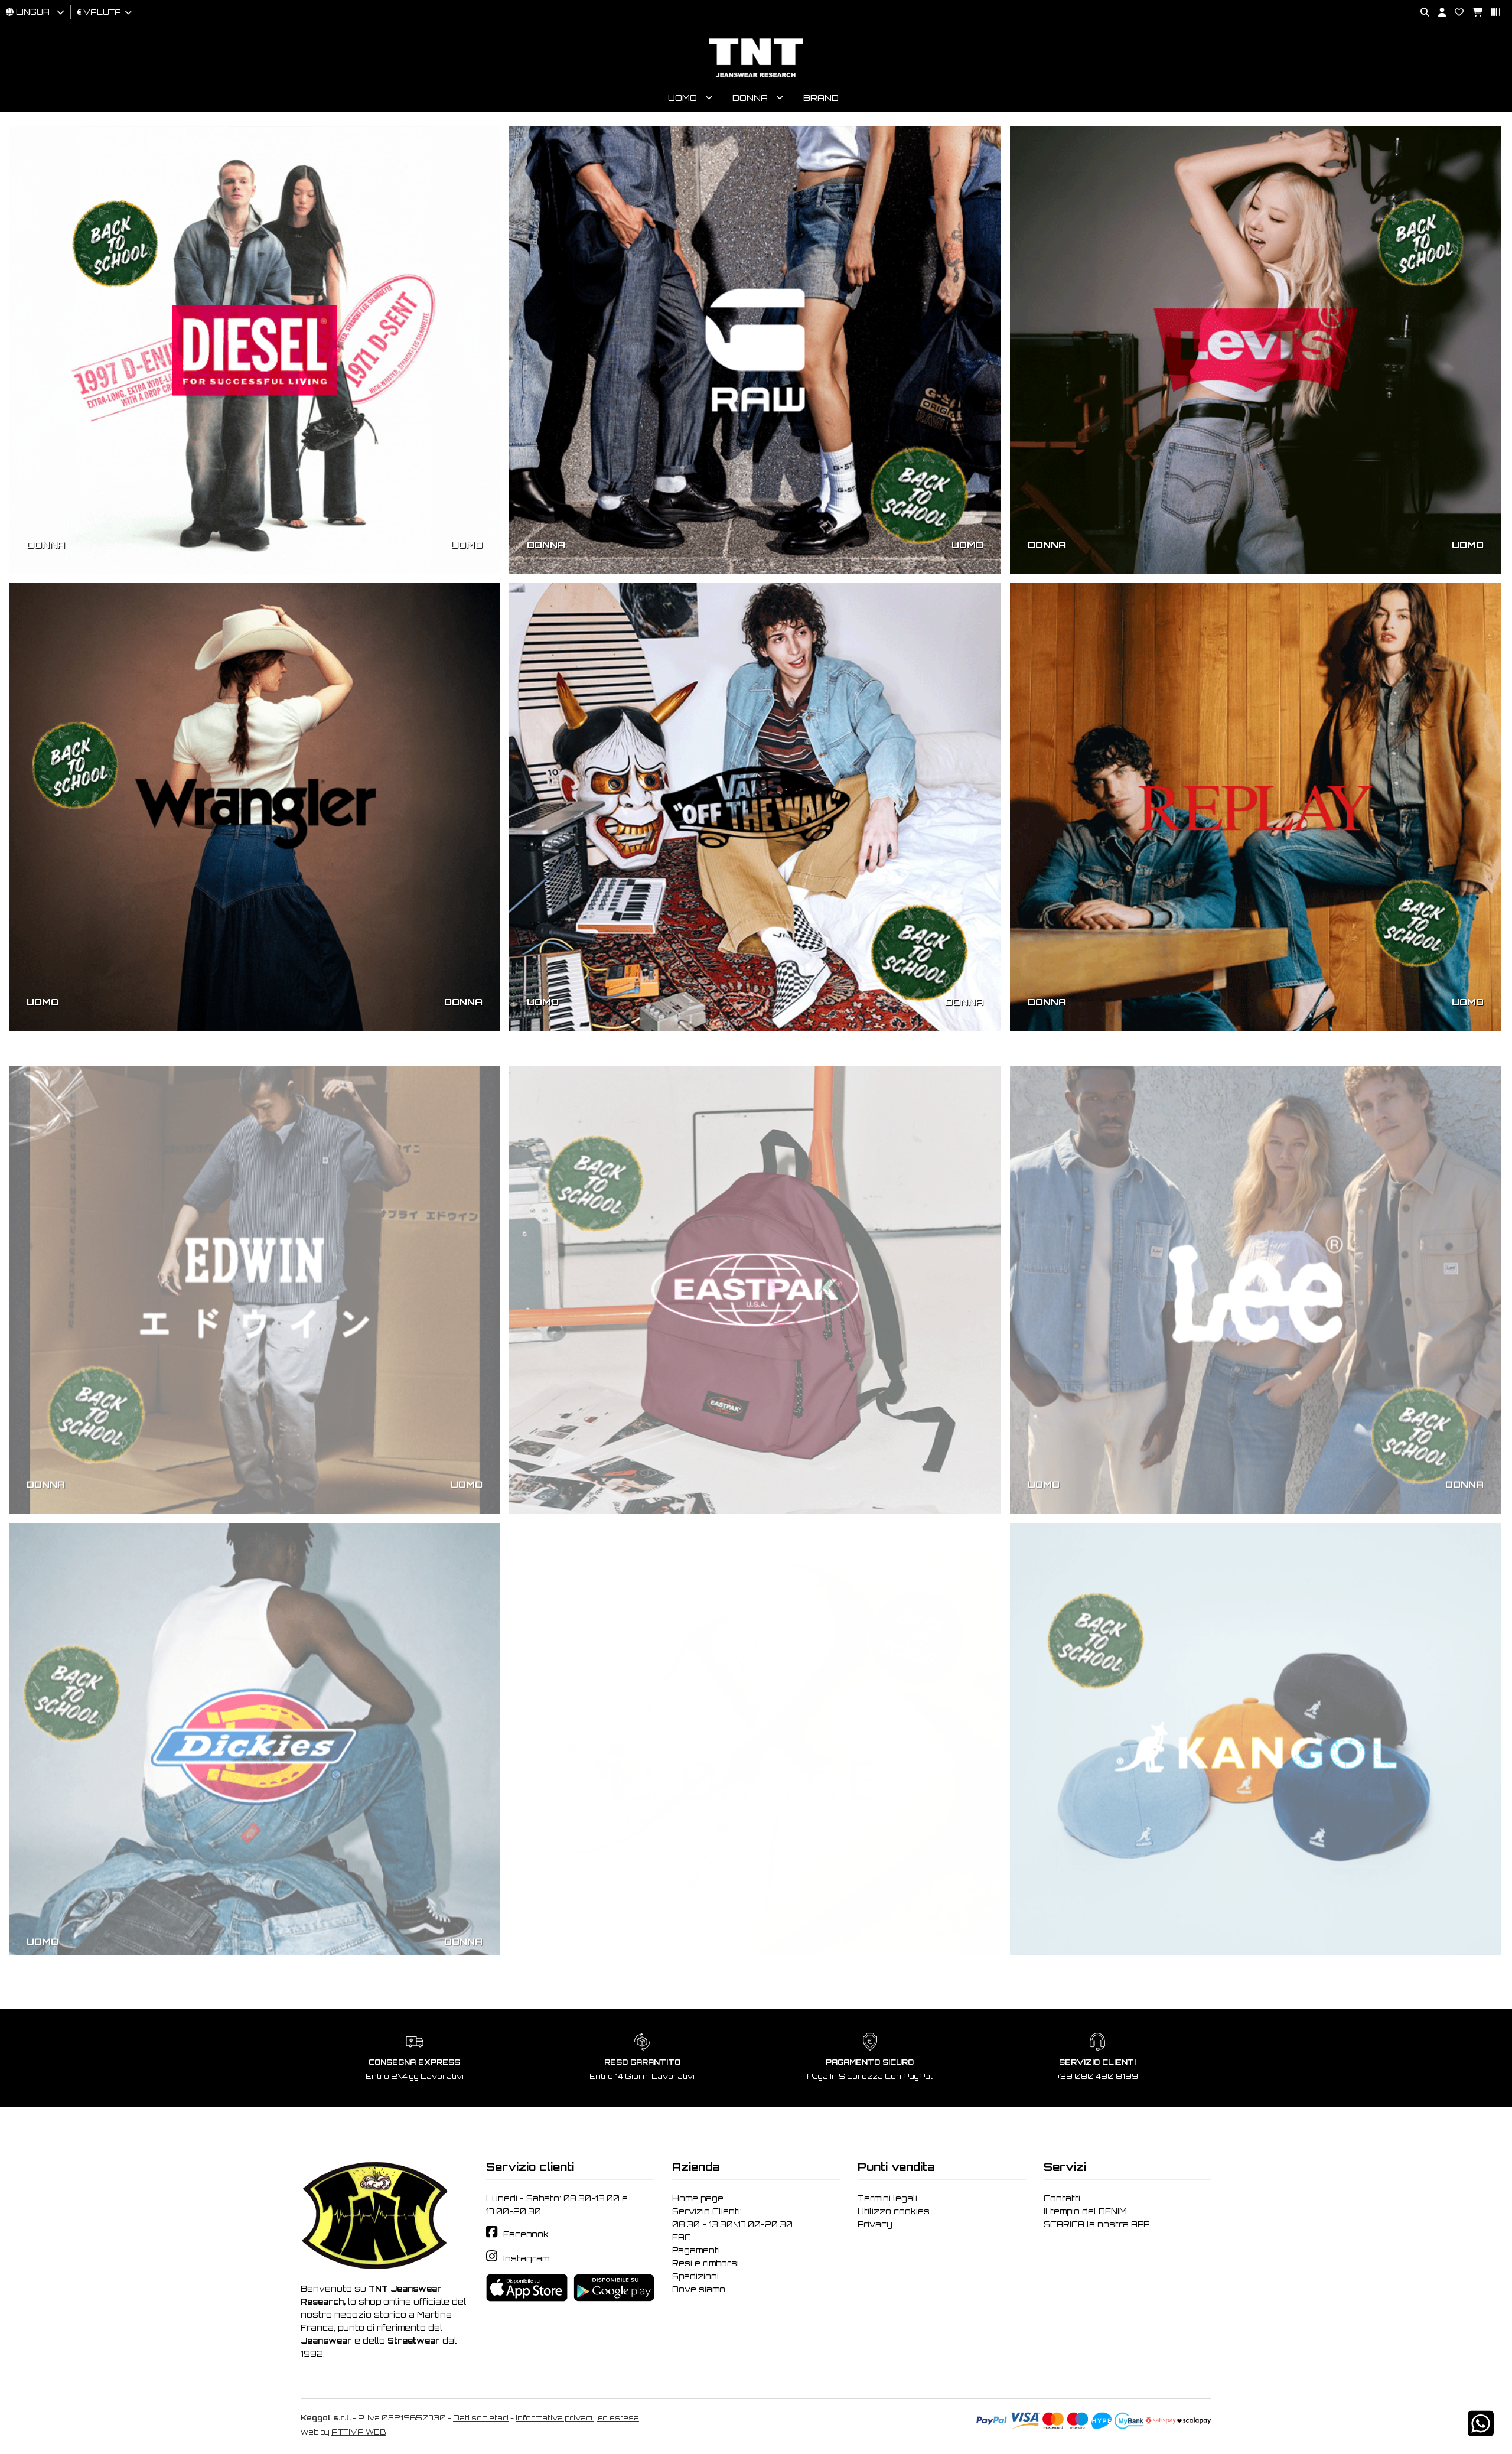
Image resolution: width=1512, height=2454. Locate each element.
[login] (1438, 13)
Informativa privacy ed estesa (577, 2418)
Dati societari (481, 2418)
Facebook (526, 2234)
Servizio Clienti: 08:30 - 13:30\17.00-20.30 (732, 2218)
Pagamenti (696, 2250)
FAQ (682, 2237)
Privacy (875, 2224)
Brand (821, 98)
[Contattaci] (1455, 13)
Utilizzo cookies (894, 2211)
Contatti (1062, 2198)
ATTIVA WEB (359, 2432)
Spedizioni (695, 2276)
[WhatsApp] (1481, 2431)
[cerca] (1420, 13)
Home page (698, 2198)
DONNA (46, 545)
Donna (750, 98)
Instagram (526, 2258)
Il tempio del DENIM (1085, 2211)
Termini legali (887, 2198)
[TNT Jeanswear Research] (756, 77)
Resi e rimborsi (706, 2263)
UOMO (467, 545)
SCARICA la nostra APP (1096, 2224)
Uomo (682, 98)
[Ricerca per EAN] (1491, 13)
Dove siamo (699, 2289)
